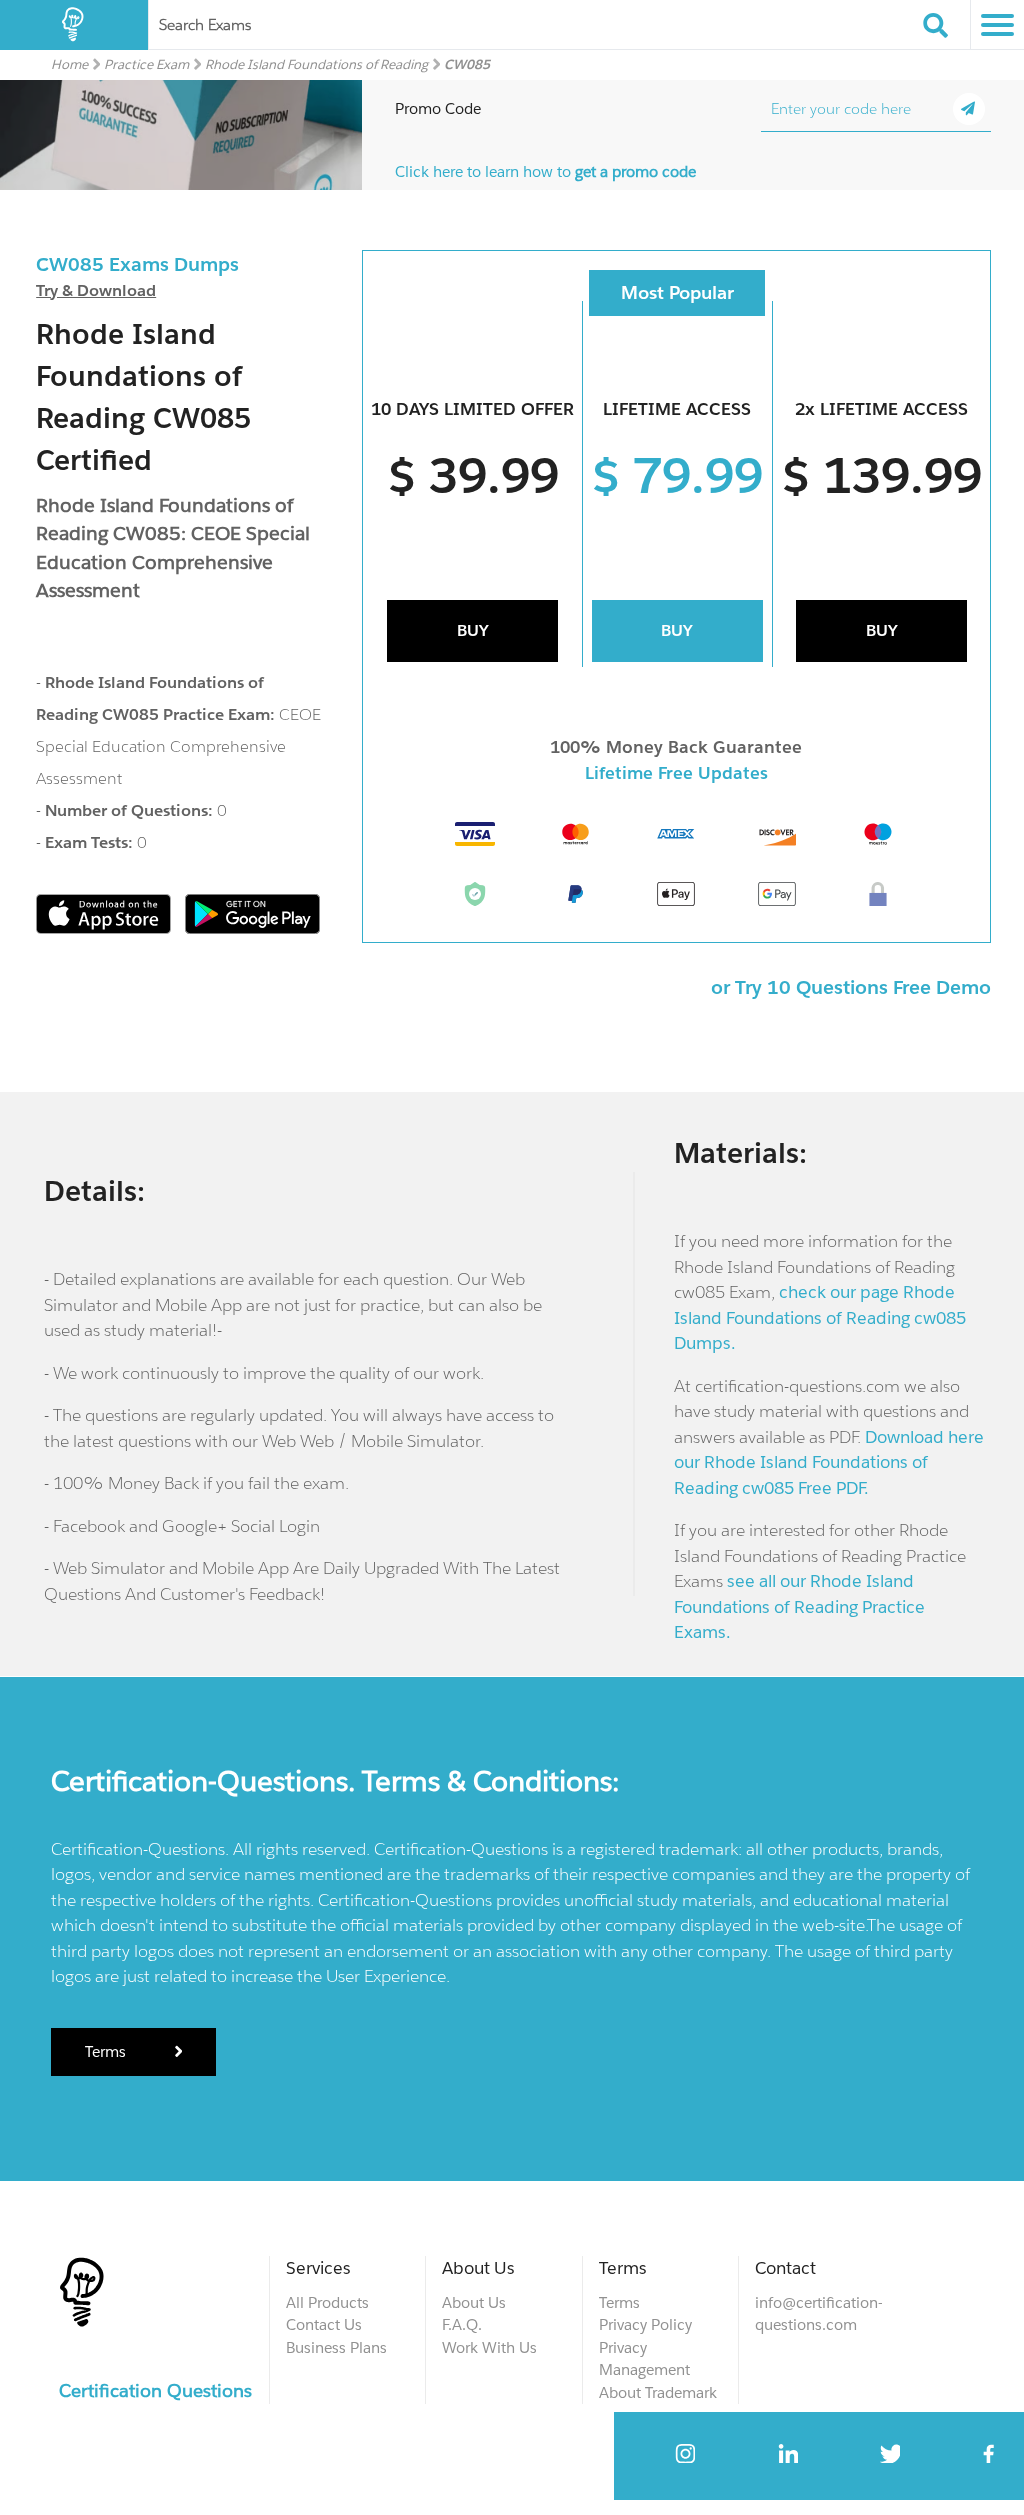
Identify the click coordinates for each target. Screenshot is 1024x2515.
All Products (327, 2302)
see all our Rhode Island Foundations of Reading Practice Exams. (799, 1606)
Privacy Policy (645, 2324)
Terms (107, 2051)
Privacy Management (644, 2359)
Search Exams (205, 24)
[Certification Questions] (74, 25)
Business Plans (336, 2347)
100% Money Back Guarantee (676, 747)
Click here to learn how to (545, 171)
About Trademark (658, 2392)
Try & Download (96, 290)
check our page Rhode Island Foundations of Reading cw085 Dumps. (820, 1317)
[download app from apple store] (105, 928)
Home (69, 64)
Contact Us (324, 2324)
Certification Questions (155, 2390)
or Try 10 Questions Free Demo (851, 987)
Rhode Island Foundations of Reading (316, 64)
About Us (474, 2302)
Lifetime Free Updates (676, 773)
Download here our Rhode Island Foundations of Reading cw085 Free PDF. (829, 1462)
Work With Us (489, 2347)
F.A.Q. (462, 2324)
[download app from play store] (252, 928)
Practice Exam (146, 64)
